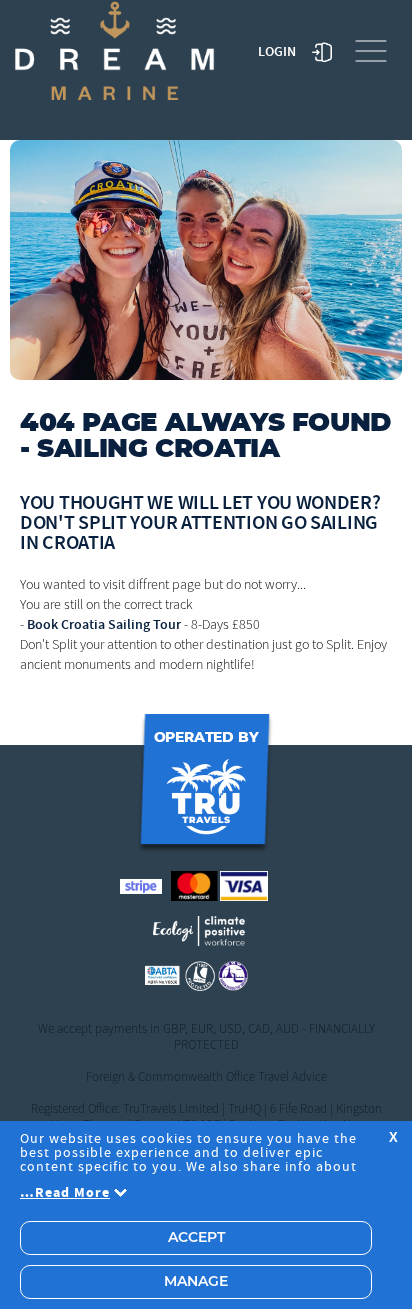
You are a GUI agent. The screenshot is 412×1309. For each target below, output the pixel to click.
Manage (196, 1282)
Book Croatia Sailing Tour (104, 624)
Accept (196, 1238)
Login (277, 51)
